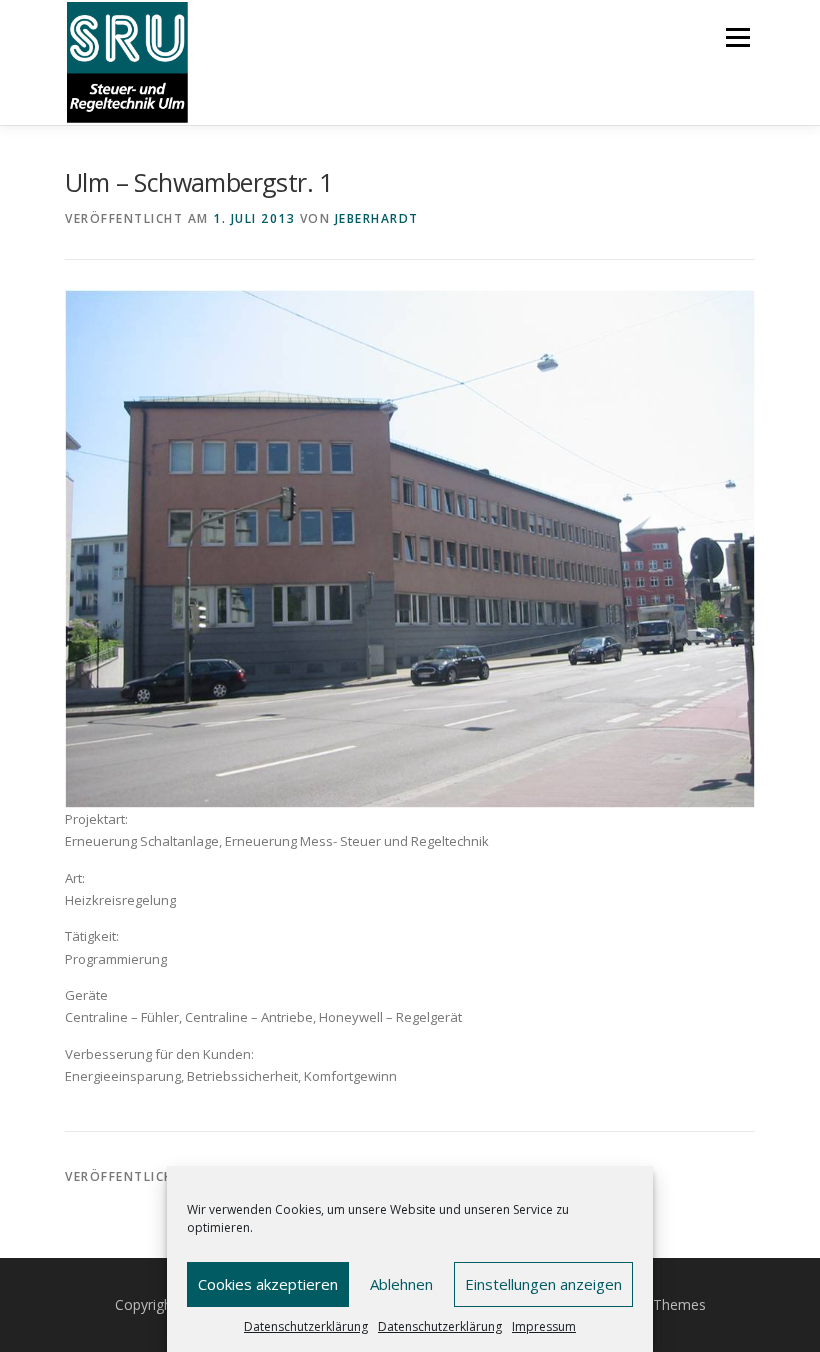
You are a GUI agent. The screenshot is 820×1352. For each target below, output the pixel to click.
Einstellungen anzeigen (543, 1284)
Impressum (544, 1326)
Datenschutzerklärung (306, 1326)
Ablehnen (401, 1284)
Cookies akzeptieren (268, 1284)
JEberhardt (377, 218)
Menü (737, 37)
